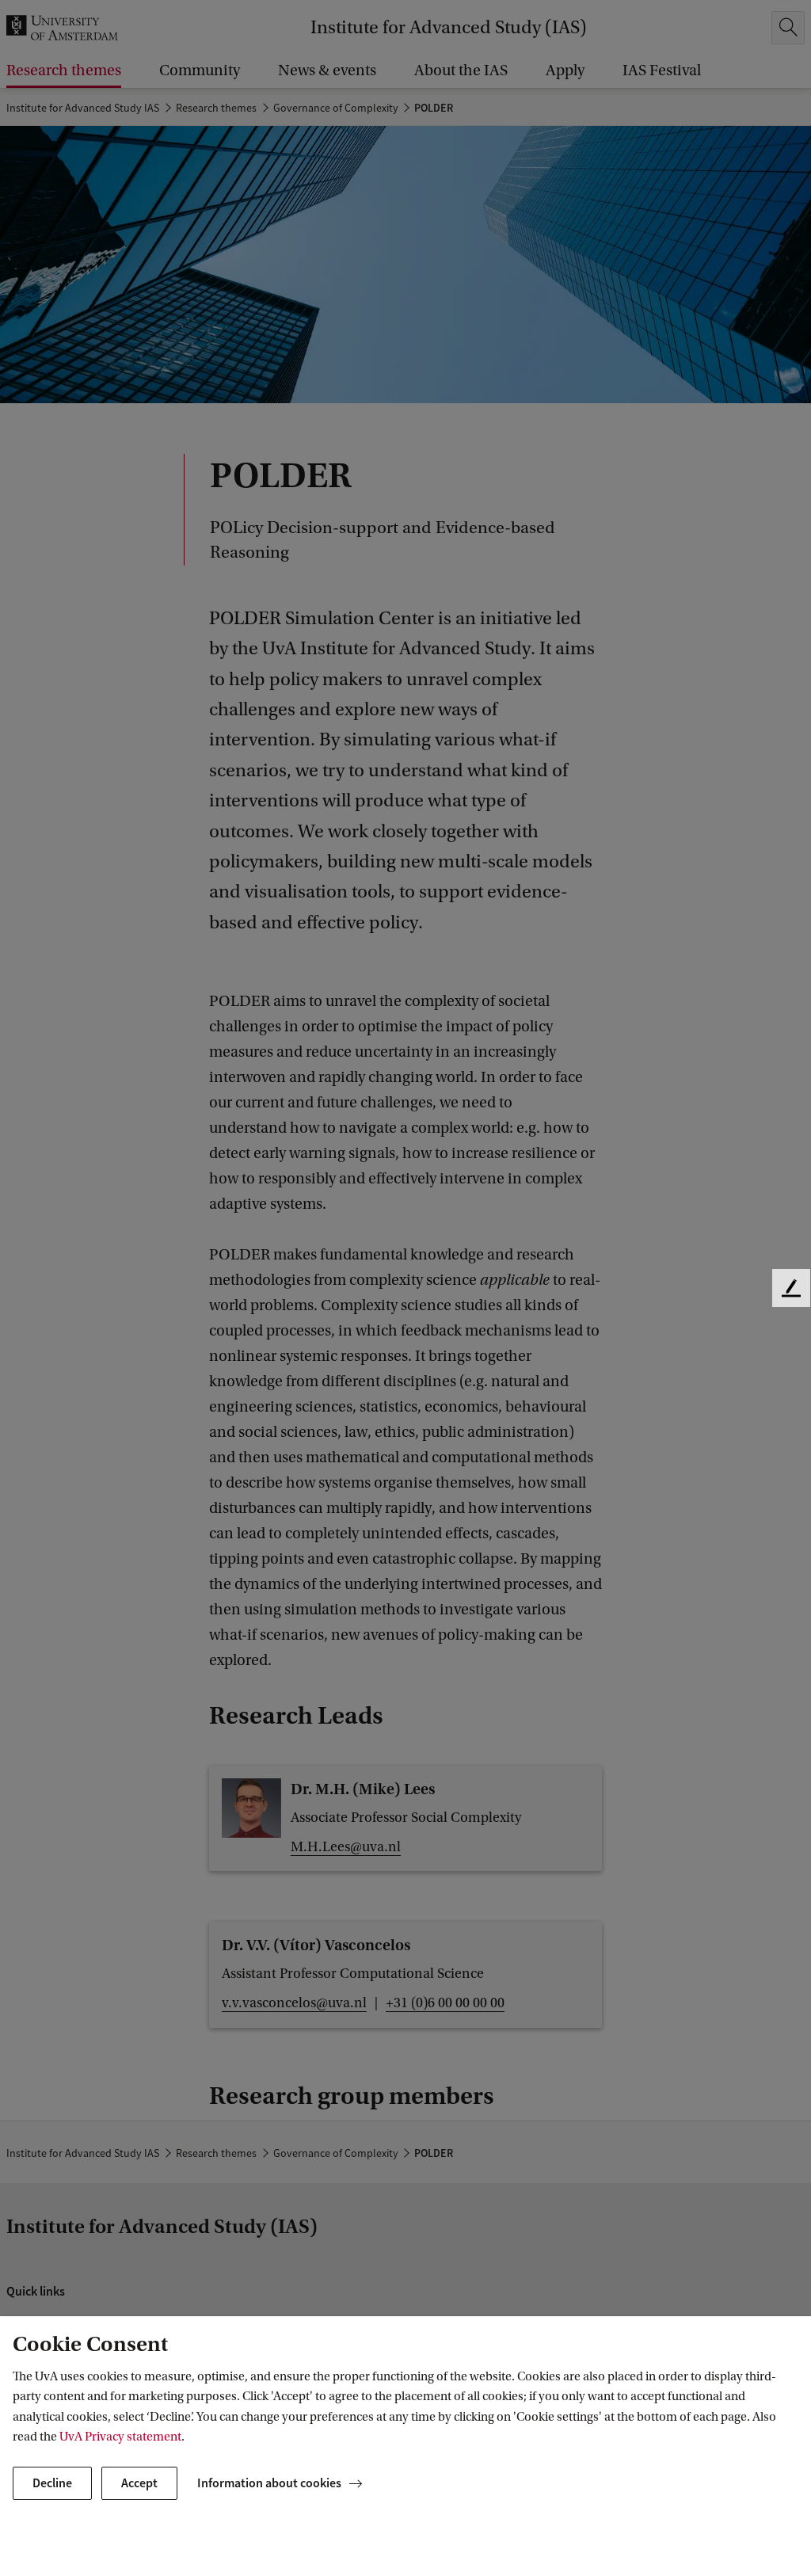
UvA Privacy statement (120, 2437)
